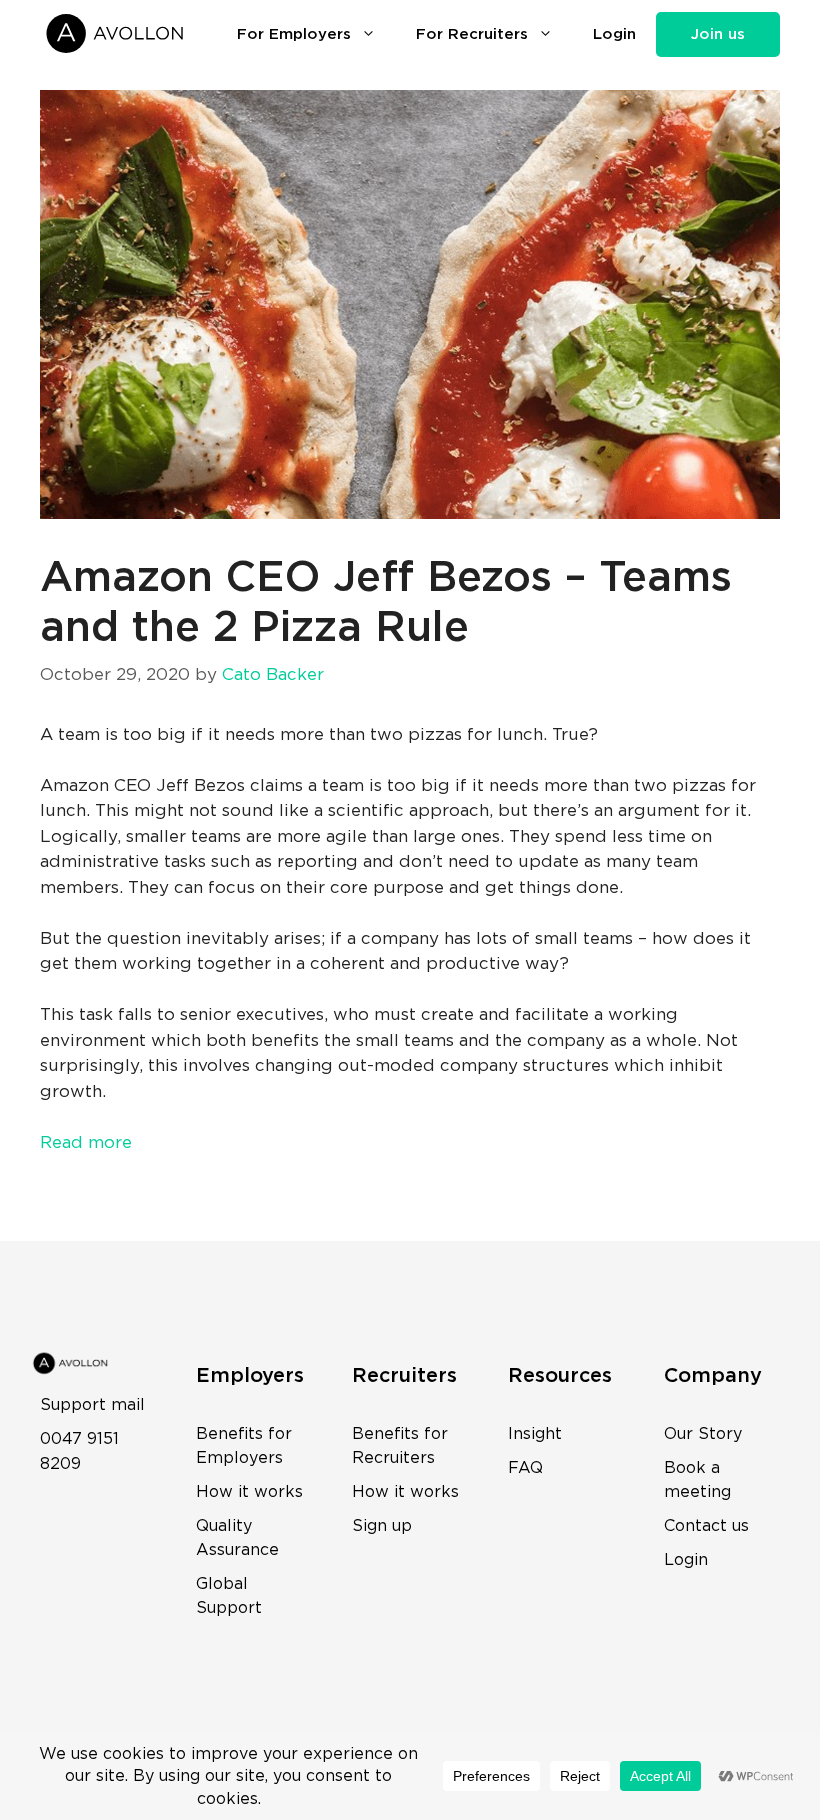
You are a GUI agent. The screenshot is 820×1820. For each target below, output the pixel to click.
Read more (86, 1142)
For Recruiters (472, 34)
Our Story (703, 1434)
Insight (535, 1434)
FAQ (525, 1468)
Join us (718, 34)
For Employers (294, 34)
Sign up (382, 1526)
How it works (249, 1492)
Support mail (92, 1405)
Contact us (706, 1526)
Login (614, 34)
